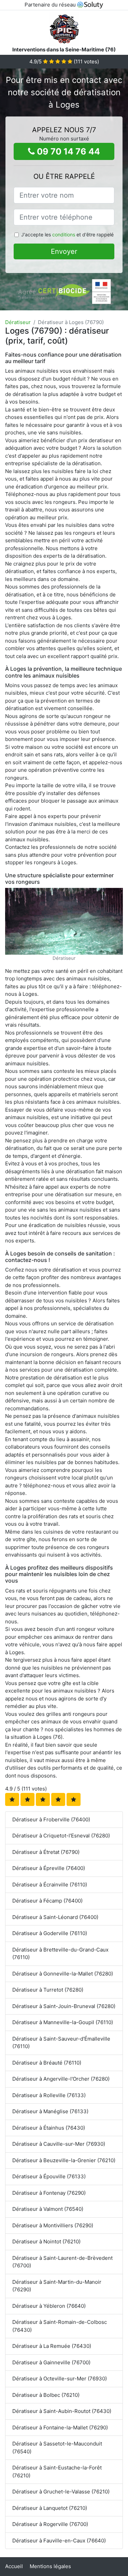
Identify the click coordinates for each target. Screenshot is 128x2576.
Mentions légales (50, 2566)
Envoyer (64, 251)
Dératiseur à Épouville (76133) (49, 2176)
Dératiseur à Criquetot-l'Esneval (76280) (61, 1836)
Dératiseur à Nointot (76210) (46, 2241)
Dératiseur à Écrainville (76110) (50, 1885)
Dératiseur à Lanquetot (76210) (50, 2508)
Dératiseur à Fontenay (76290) (49, 2193)
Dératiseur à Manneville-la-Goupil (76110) (63, 2022)
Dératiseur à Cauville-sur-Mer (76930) (59, 2144)
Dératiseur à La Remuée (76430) (52, 2346)
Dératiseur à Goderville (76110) (50, 1933)
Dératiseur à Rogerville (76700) (50, 2524)
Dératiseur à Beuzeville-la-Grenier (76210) (64, 2160)
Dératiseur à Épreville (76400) (49, 1868)
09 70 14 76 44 (67, 151)
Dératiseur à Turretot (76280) (48, 1990)
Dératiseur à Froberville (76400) (51, 1819)
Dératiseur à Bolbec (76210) (46, 2395)
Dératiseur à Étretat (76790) (46, 1852)
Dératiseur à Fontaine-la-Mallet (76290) (60, 2428)
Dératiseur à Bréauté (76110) (47, 2063)
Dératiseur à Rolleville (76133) (49, 2095)
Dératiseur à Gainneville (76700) (51, 2362)
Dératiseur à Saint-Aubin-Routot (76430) (62, 2411)
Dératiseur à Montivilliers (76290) (53, 2225)
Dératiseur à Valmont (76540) (48, 2209)
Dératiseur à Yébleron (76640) (49, 2306)
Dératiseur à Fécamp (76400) (47, 1901)
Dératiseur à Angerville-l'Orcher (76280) (61, 2079)
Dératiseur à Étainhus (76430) (49, 2128)
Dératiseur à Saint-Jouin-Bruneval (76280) (64, 2006)
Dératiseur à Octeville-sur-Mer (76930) (60, 2379)
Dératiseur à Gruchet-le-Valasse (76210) (61, 2492)
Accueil (14, 2566)
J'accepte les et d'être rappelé (67, 234)
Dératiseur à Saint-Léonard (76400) (55, 1917)
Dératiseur (18, 322)
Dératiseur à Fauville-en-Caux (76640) (59, 2541)
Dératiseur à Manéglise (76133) (50, 2111)
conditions (64, 234)
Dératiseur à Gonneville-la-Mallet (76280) (63, 1974)
